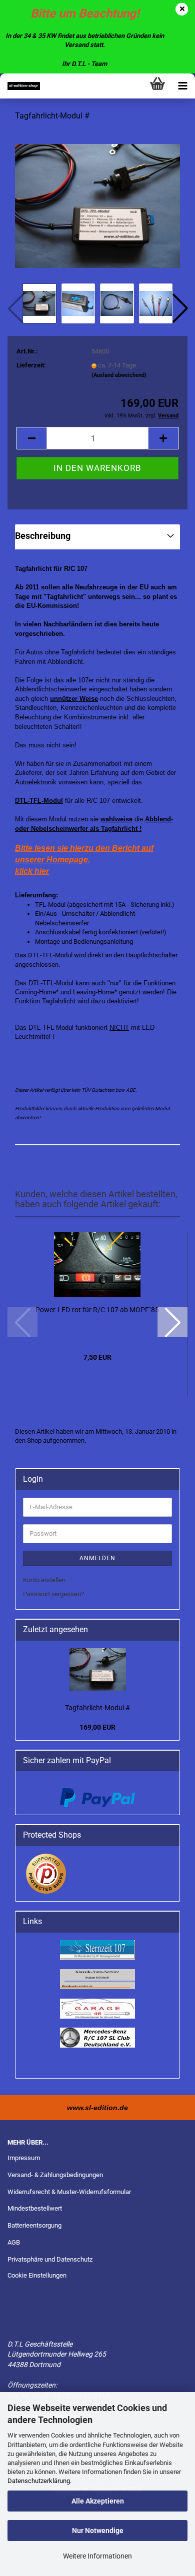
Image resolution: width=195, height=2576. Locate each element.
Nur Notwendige (98, 2531)
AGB (14, 2242)
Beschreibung (43, 536)
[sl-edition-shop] (20, 86)
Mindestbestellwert (35, 2208)
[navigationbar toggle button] (182, 86)
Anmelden (97, 1558)
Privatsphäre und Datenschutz (50, 2259)
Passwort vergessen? (53, 1594)
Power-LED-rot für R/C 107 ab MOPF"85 (97, 1310)
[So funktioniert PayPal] (97, 1797)
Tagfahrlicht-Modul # (97, 1708)
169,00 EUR (97, 1727)
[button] (180, 308)
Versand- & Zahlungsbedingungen (55, 2175)
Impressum (24, 2158)
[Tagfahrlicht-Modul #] (97, 205)
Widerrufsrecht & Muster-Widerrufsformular (69, 2192)
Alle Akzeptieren (98, 2501)
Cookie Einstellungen (37, 2275)
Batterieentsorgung (34, 2225)
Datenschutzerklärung (39, 2481)
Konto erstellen (44, 1580)
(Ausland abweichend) (119, 375)
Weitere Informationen (97, 2556)
